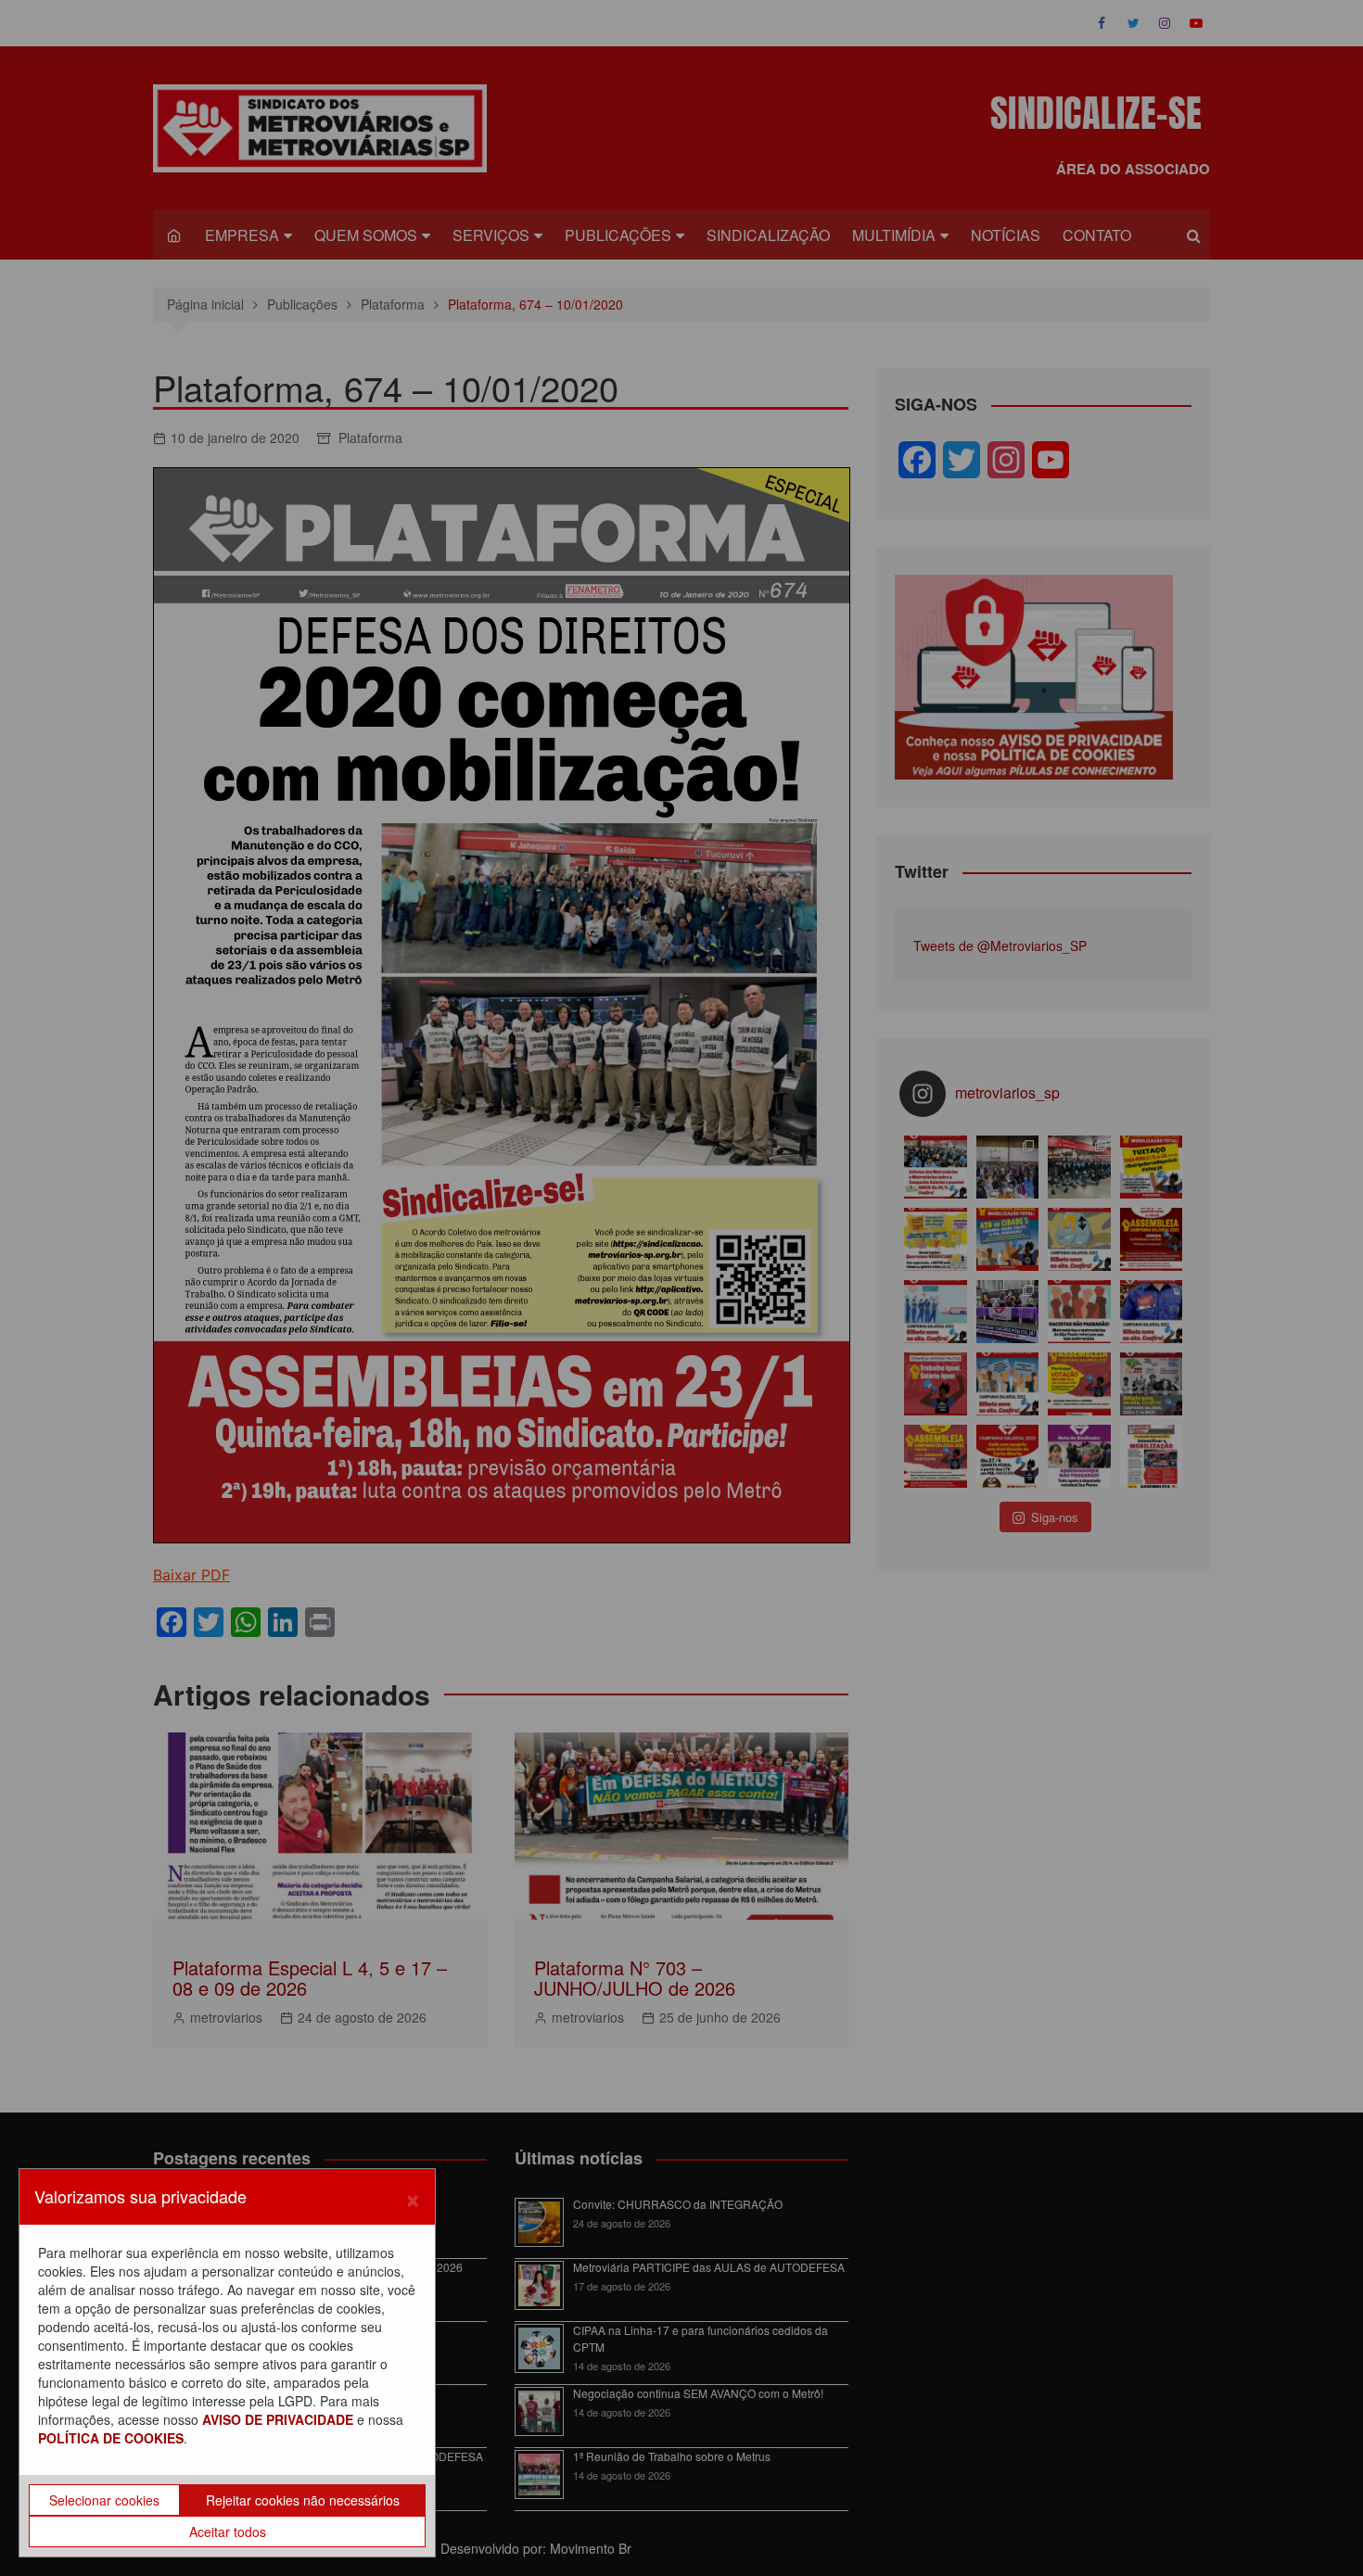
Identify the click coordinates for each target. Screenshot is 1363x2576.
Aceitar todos (228, 2532)
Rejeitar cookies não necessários (303, 2500)
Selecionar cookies (104, 2500)
